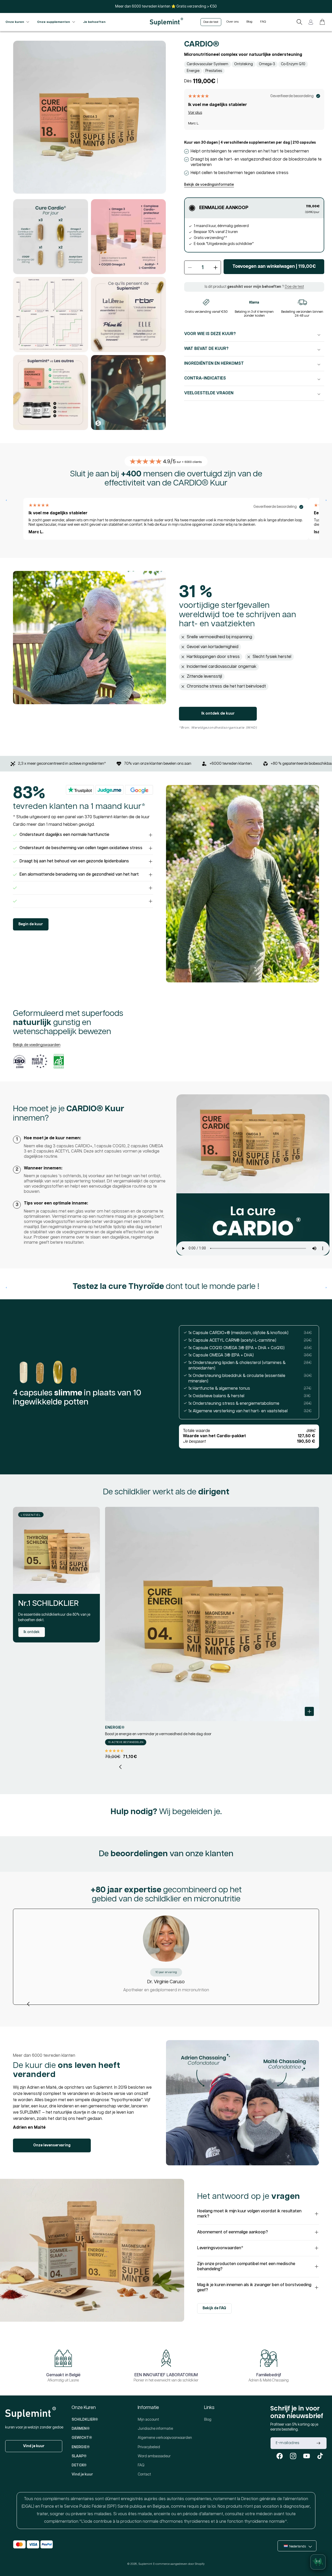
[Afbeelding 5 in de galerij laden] (128, 315)
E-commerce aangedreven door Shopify (179, 2564)
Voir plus (195, 113)
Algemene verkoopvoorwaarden (165, 2438)
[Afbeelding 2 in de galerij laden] (51, 237)
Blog (208, 2420)
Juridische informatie (155, 2429)
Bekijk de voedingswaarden (37, 1045)
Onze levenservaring (52, 2145)
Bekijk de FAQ (214, 2308)
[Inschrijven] (318, 2443)
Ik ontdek (32, 1632)
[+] (83, 888)
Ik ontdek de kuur (218, 713)
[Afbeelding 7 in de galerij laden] (128, 392)
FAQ (141, 2465)
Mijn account (148, 2420)
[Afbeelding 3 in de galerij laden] (128, 237)
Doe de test (294, 287)
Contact (144, 2474)
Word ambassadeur (154, 2456)
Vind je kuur (34, 2446)
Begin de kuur (31, 924)
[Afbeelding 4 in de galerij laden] (51, 315)
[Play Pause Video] (253, 1175)
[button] (299, 22)
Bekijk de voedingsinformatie (209, 185)
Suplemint (145, 2564)
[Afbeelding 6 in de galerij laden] (51, 392)
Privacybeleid (149, 2447)
